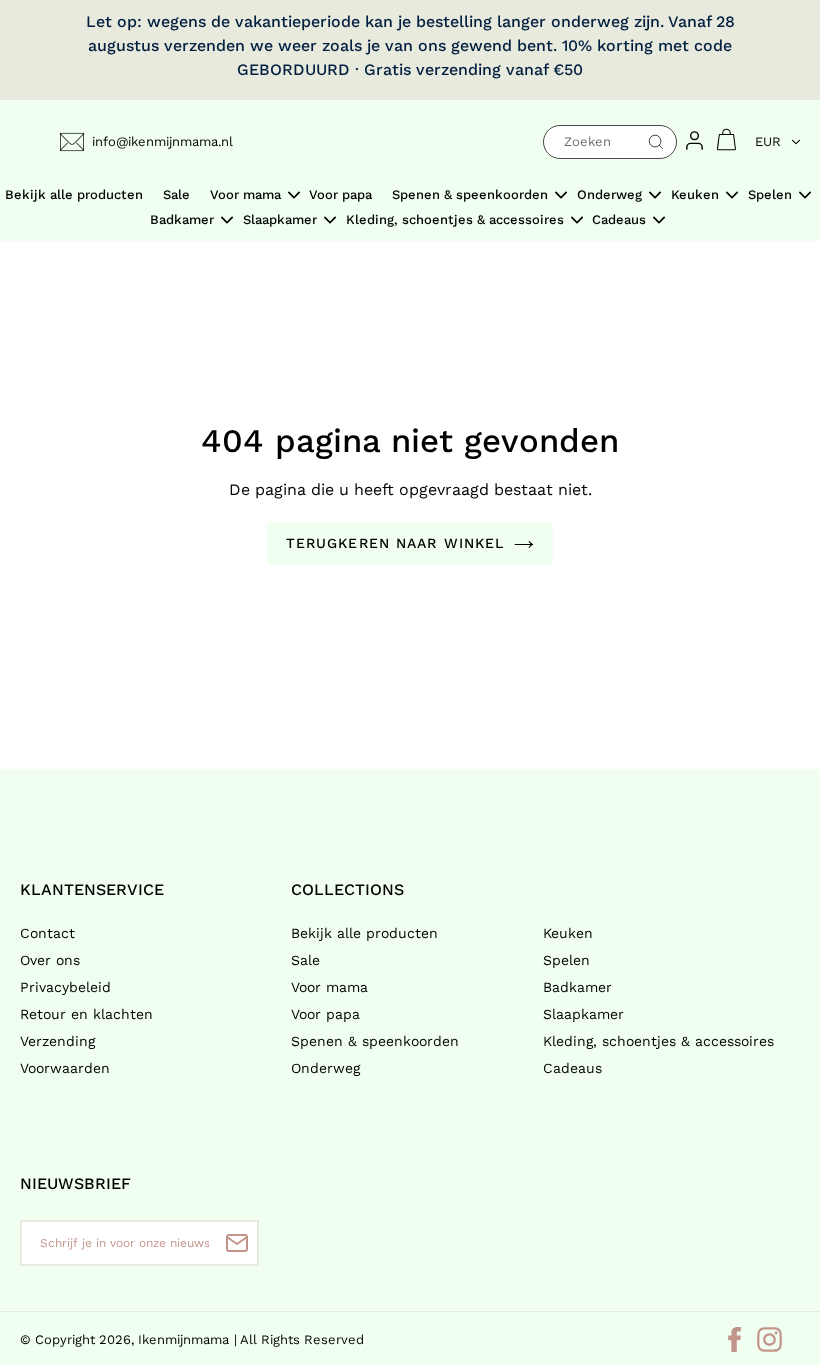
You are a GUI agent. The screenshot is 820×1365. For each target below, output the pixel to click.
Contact (47, 933)
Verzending (57, 1041)
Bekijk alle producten (364, 933)
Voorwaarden (65, 1068)
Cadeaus (572, 1068)
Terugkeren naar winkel (395, 543)
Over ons (50, 960)
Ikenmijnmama (183, 1339)
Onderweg (325, 1068)
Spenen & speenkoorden (375, 1041)
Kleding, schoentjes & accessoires (658, 1041)
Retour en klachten (86, 1014)
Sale (305, 960)
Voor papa (325, 1014)
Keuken (568, 933)
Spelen (566, 960)
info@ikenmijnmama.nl (162, 141)
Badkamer (577, 987)
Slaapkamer (583, 1014)
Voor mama (329, 987)
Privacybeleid (65, 987)
